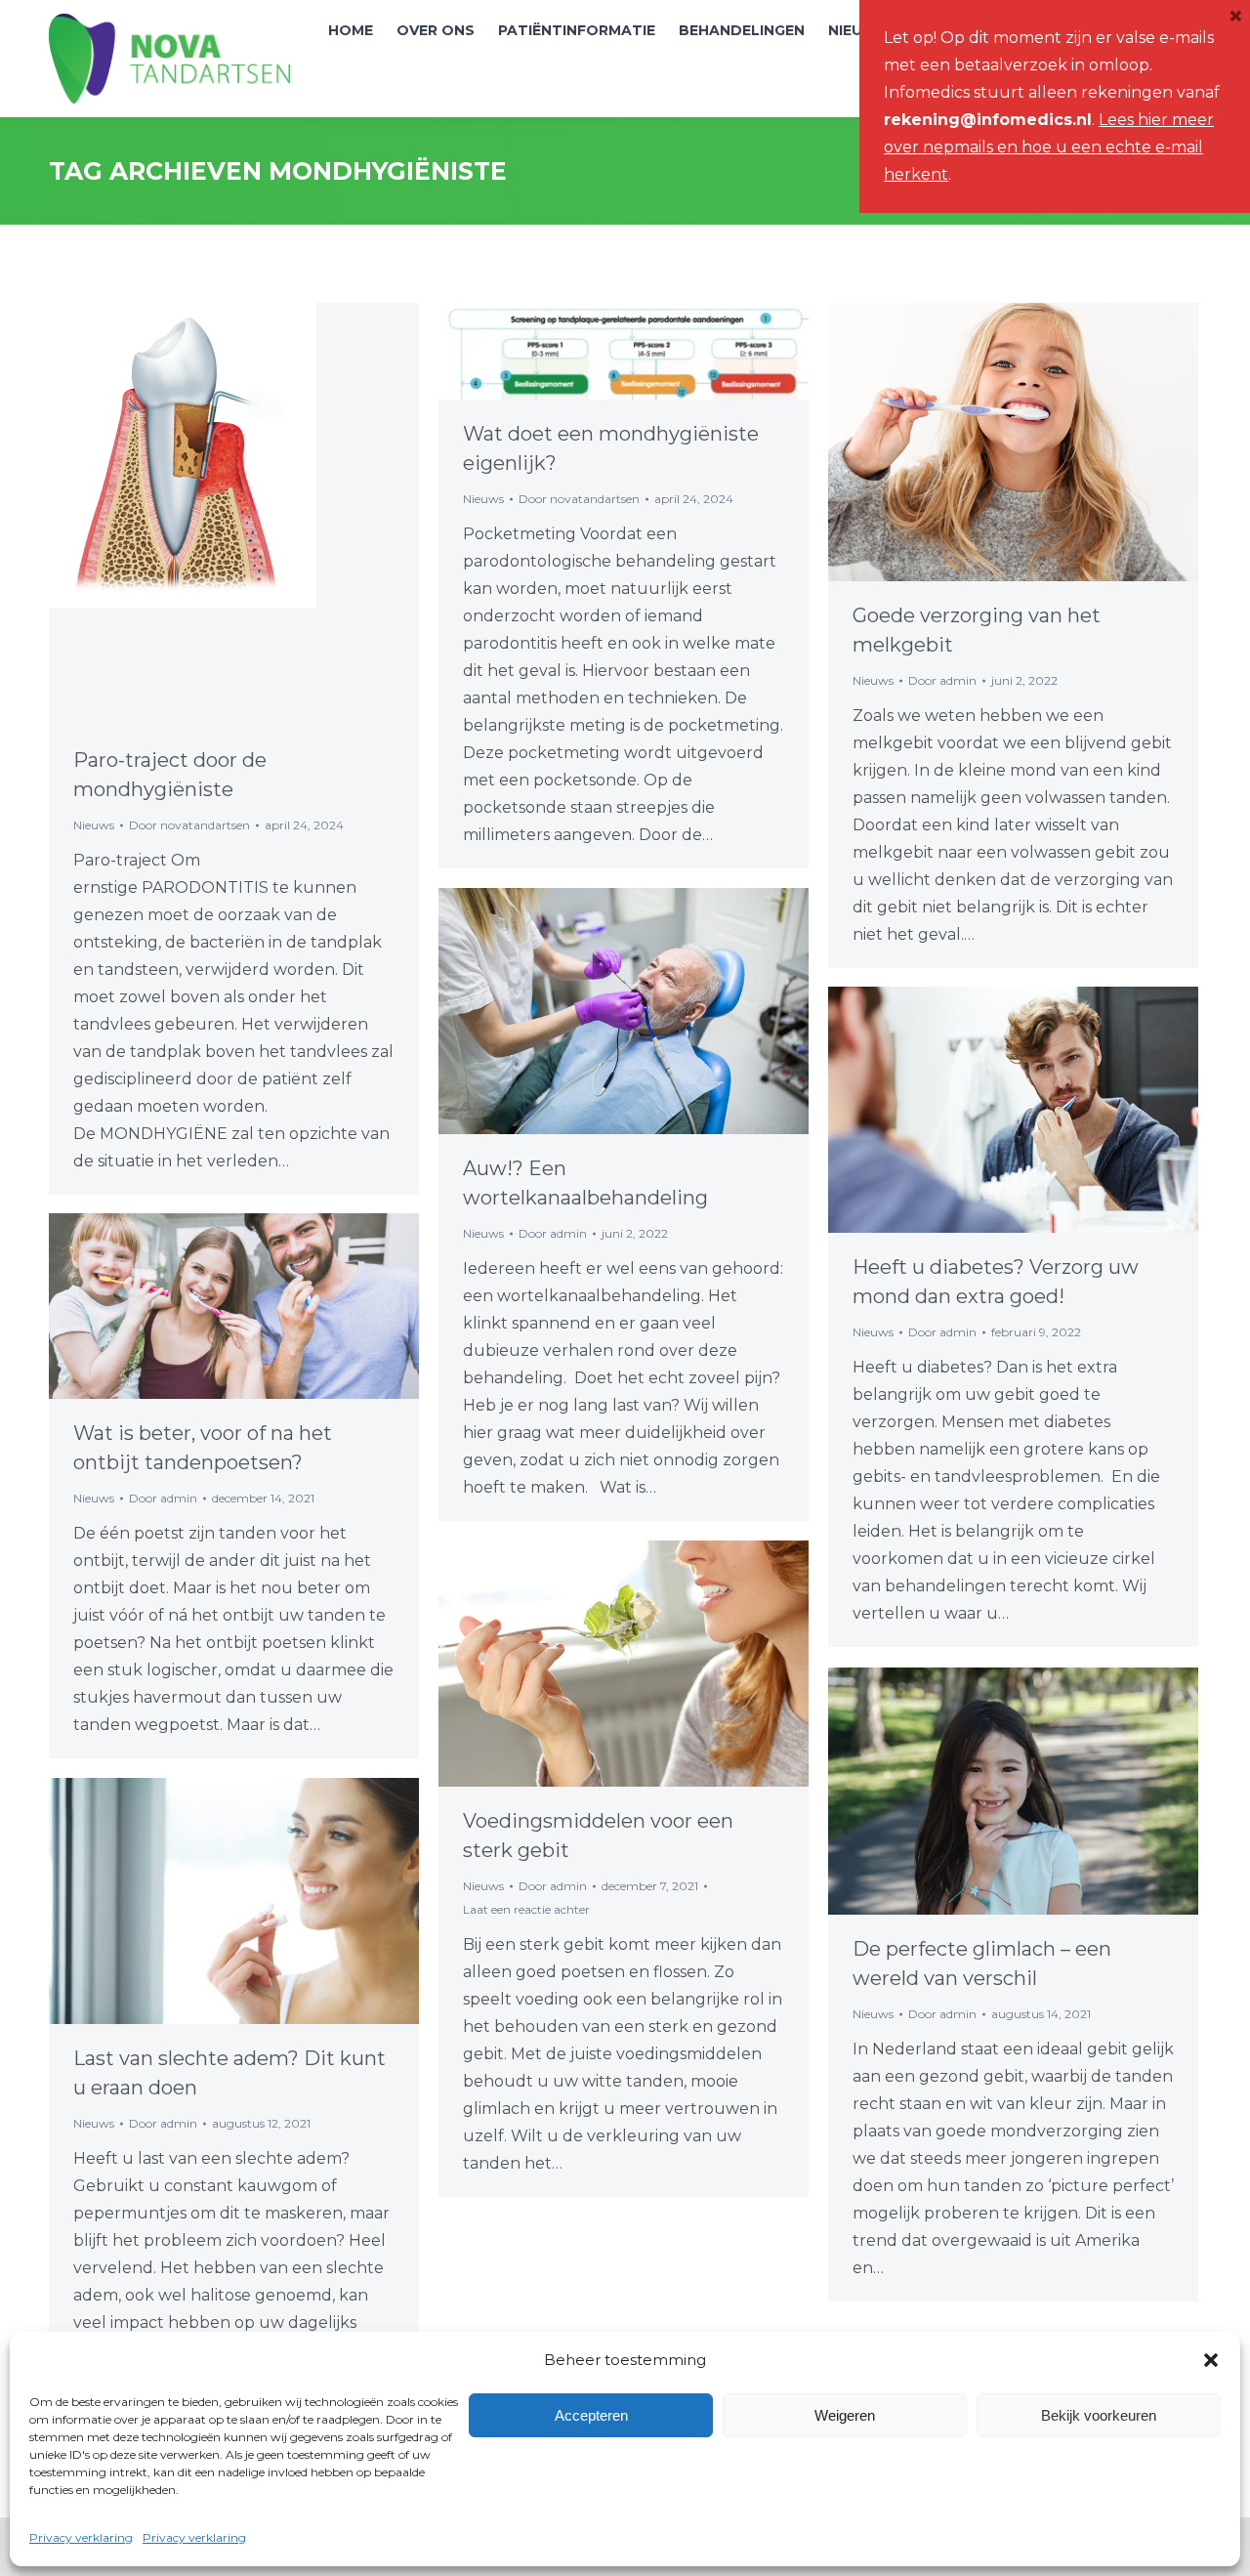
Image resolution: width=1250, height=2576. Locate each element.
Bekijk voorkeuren (1099, 2415)
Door (189, 825)
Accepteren (591, 2415)
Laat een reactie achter (526, 1909)
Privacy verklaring (81, 2537)
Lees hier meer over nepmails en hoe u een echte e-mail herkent (1049, 147)
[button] (1211, 2360)
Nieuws (94, 825)
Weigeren (845, 2415)
